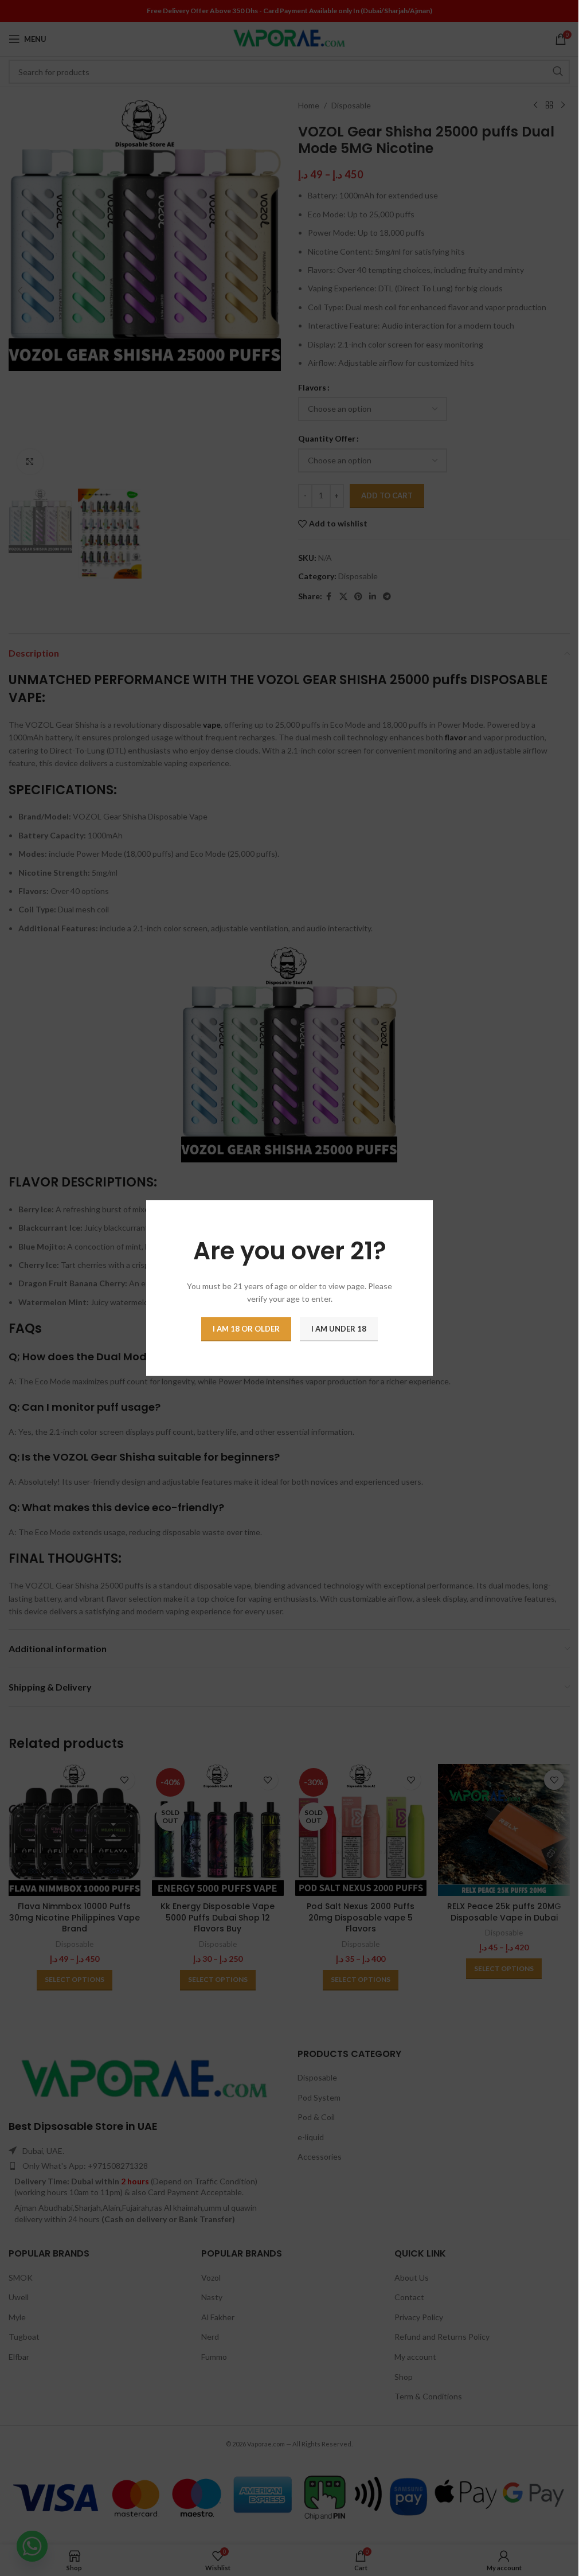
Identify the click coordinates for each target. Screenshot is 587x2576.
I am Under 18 (339, 1329)
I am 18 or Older (246, 1329)
